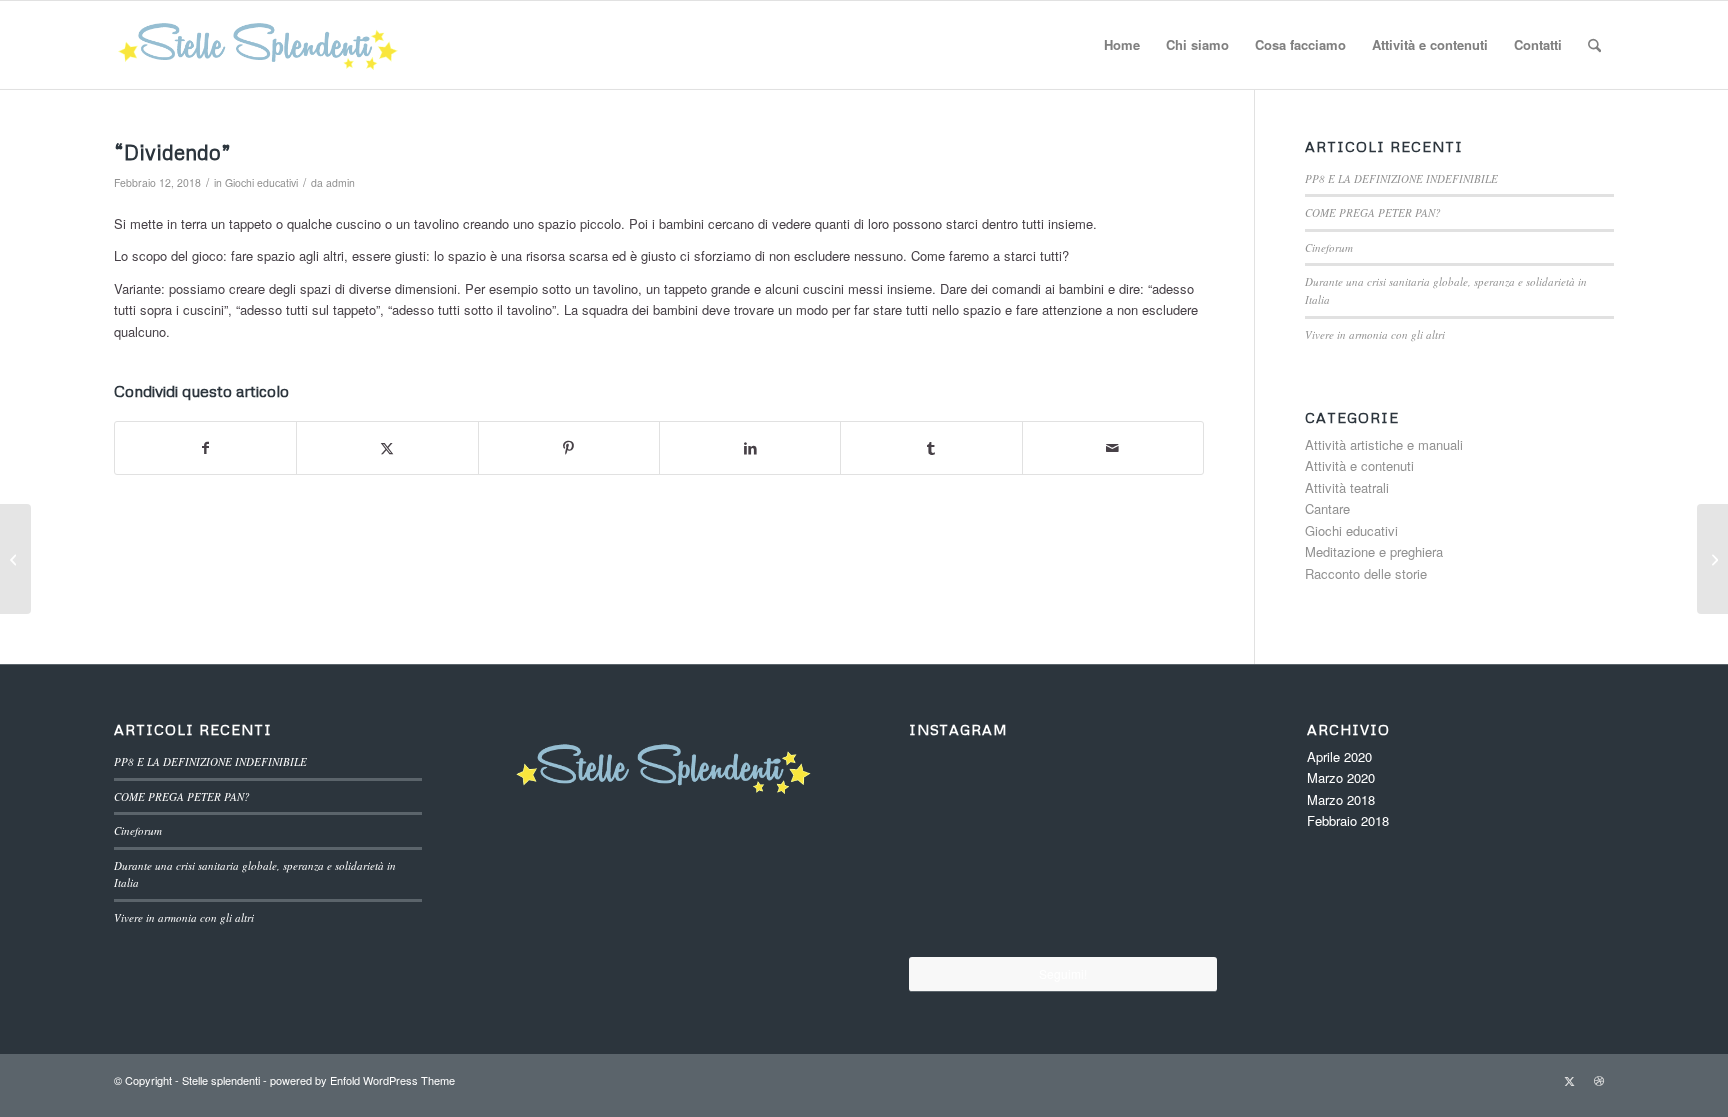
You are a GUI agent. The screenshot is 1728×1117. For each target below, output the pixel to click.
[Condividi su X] (387, 448)
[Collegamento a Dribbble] (1599, 1080)
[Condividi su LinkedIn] (750, 448)
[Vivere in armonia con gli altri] (960, 902)
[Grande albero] (1712, 559)
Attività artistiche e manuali (1384, 444)
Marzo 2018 (1341, 799)
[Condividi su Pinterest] (569, 448)
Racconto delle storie (1366, 573)
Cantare (1327, 508)
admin (340, 182)
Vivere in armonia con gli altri (1375, 334)
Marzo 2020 (1341, 777)
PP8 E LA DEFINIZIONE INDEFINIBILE (1401, 178)
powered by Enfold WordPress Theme (362, 1080)
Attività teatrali (1347, 487)
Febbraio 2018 (1348, 820)
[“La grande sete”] (15, 559)
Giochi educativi (261, 182)
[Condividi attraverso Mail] (1113, 448)
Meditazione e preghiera (1374, 551)
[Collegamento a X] (1569, 1080)
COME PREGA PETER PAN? (1373, 212)
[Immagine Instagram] (959, 796)
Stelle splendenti (221, 1080)
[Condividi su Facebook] (205, 448)
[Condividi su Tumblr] (931, 448)
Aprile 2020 (1339, 756)
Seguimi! (1063, 973)
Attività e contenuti (1359, 465)
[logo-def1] (260, 45)
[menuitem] (1122, 45)
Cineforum (1329, 247)
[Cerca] (1594, 45)
